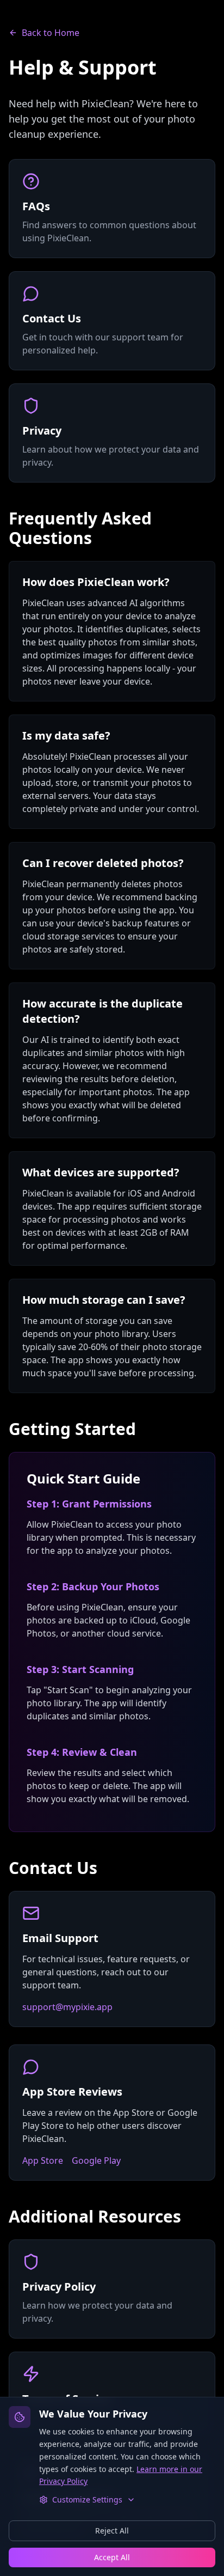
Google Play (96, 2160)
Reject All (112, 2531)
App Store (43, 2160)
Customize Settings (87, 2499)
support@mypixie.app (67, 2007)
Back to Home (51, 33)
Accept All (112, 2557)
